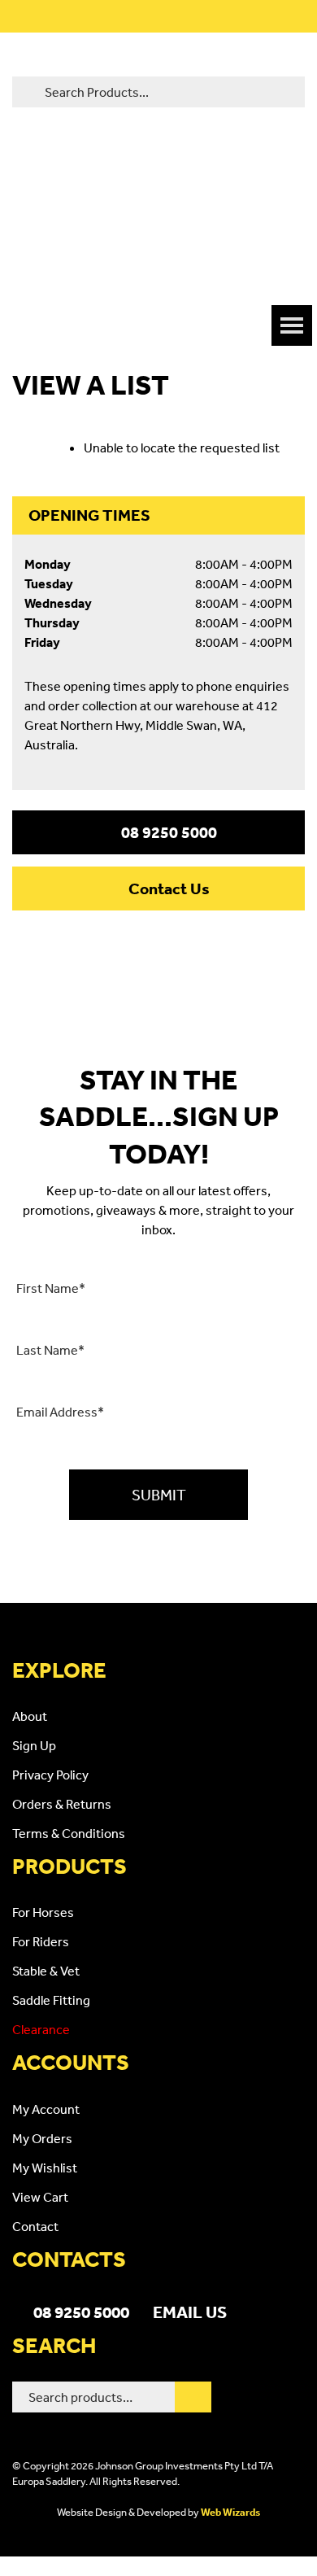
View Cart (40, 2197)
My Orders (42, 2138)
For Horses (43, 1912)
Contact (35, 2226)
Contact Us (169, 889)
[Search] (193, 2397)
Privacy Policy (50, 1775)
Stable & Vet (46, 1971)
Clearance (41, 2029)
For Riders (41, 1941)
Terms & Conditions (69, 1833)
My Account (46, 2109)
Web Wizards (230, 2512)
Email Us (190, 2312)
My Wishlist (45, 2168)
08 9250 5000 (169, 832)
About (30, 1716)
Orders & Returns (62, 1804)
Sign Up (34, 1745)
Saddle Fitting (51, 2000)
